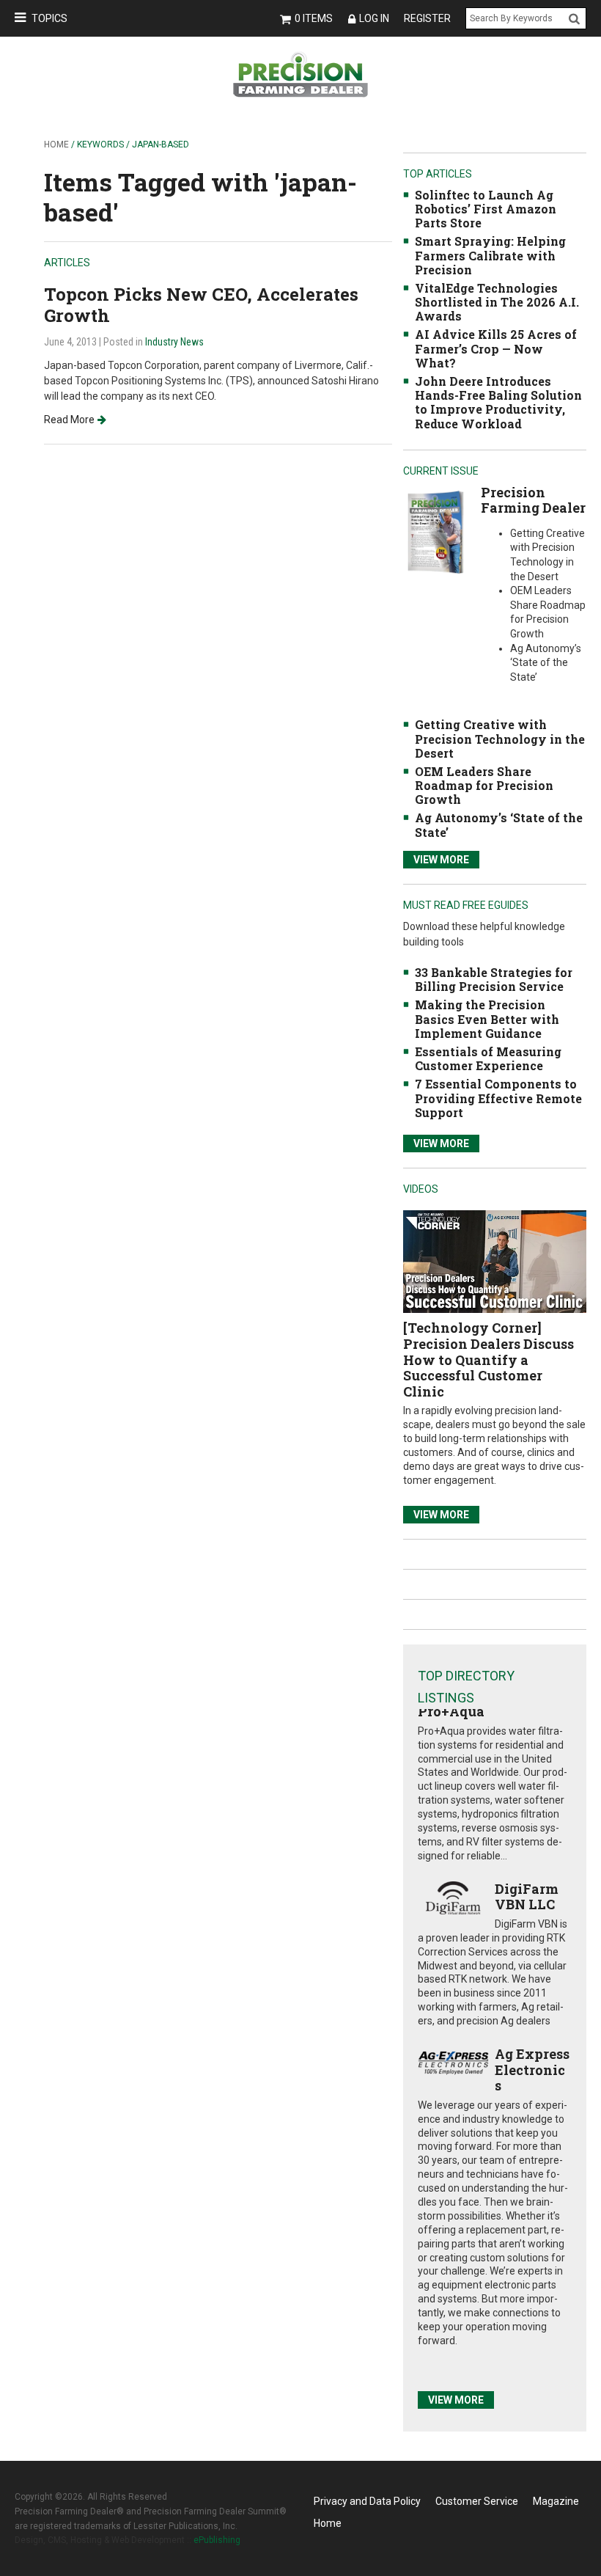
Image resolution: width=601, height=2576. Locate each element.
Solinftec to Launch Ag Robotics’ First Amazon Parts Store (486, 209)
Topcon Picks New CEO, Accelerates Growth (201, 305)
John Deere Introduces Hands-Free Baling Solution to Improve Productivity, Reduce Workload (498, 402)
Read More (69, 420)
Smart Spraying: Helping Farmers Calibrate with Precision (490, 255)
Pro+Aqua (451, 1711)
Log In (374, 18)
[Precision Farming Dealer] (435, 531)
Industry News (174, 342)
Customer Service (477, 2501)
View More (441, 860)
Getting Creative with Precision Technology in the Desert (500, 738)
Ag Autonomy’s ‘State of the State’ (499, 824)
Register (427, 18)
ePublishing (217, 2540)
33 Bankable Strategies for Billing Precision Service (494, 979)
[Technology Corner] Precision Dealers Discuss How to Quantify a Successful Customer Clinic (488, 1359)
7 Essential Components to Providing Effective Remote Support (498, 1098)
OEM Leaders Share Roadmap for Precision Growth (484, 785)
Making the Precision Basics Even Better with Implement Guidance (487, 1018)
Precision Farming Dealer (533, 500)
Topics (49, 18)
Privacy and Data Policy (367, 2501)
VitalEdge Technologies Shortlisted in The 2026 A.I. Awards (497, 302)
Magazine (556, 2501)
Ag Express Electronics (532, 2070)
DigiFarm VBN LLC (527, 1897)
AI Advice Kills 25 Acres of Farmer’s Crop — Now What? (496, 348)
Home (56, 144)
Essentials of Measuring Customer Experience (488, 1058)
